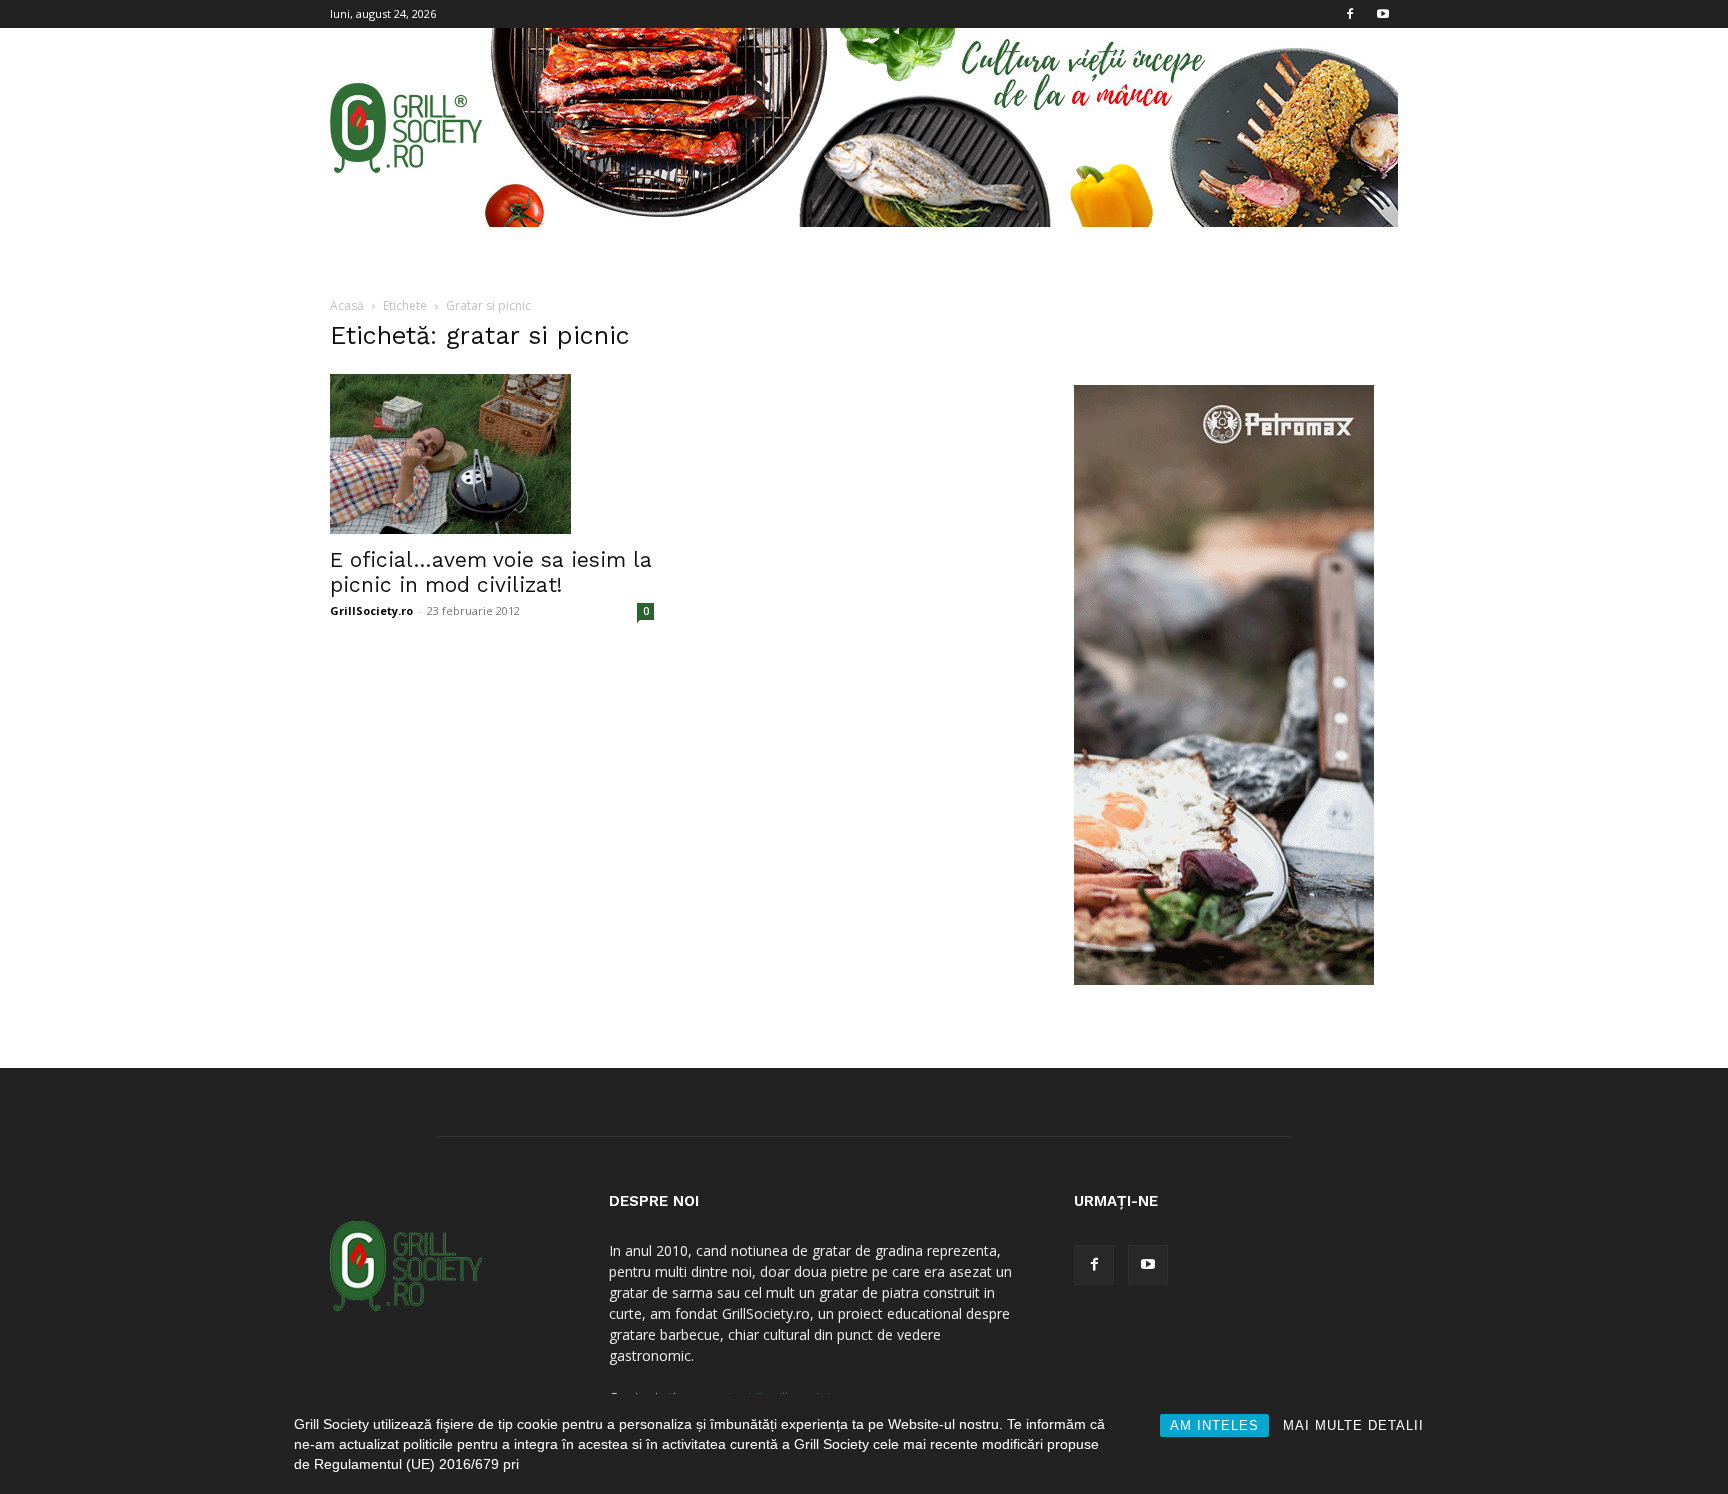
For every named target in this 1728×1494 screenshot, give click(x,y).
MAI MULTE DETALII (1353, 1425)
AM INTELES (1214, 1425)
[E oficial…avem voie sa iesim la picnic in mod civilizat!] (492, 454)
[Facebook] (1350, 14)
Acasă (347, 305)
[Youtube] (1383, 14)
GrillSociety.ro (371, 610)
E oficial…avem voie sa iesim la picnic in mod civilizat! (491, 572)
